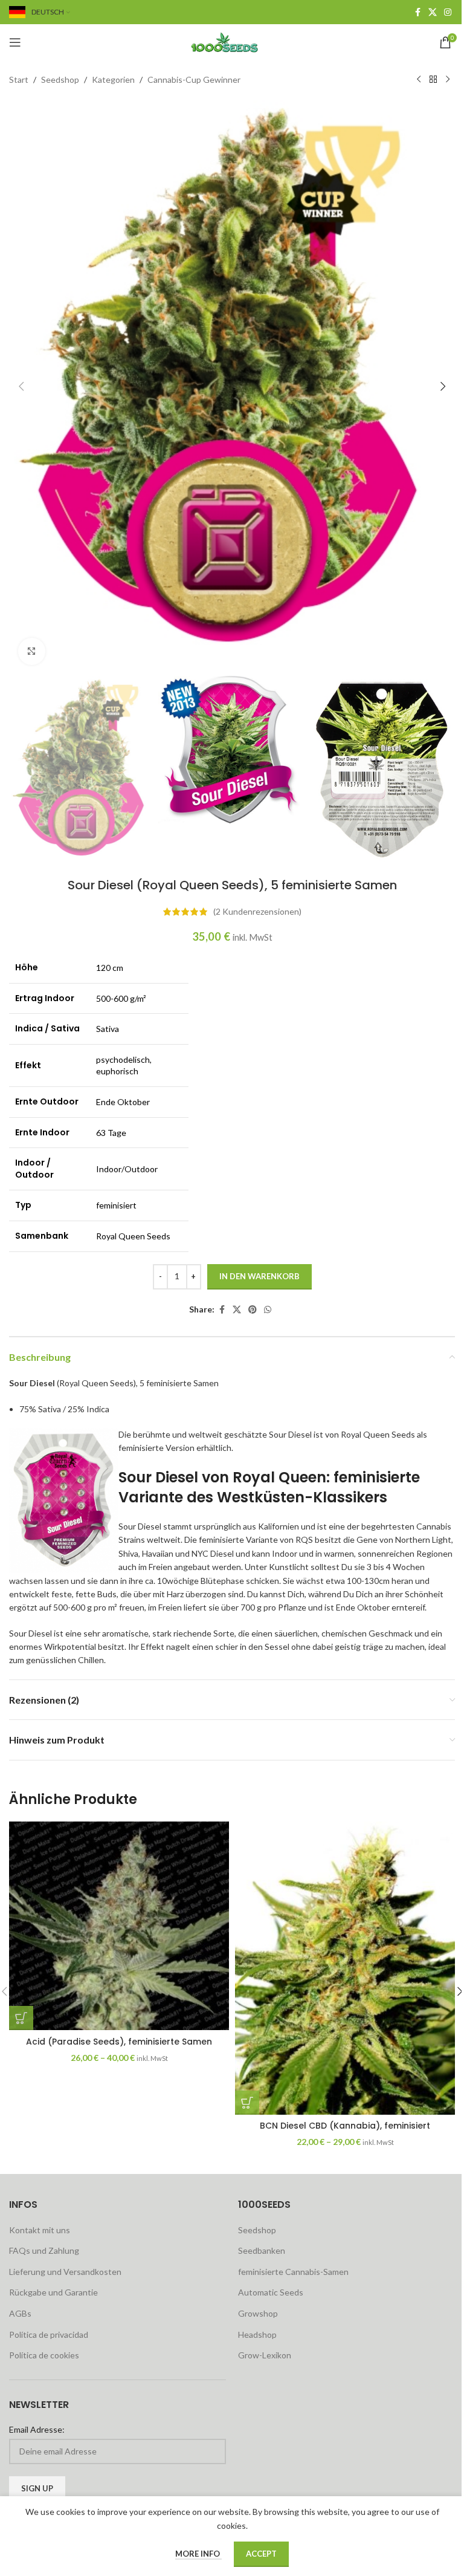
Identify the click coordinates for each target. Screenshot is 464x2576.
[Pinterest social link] (253, 1310)
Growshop (258, 2313)
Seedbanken (262, 2250)
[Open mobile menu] (15, 42)
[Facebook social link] (417, 12)
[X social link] (433, 12)
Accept (261, 2554)
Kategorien (113, 79)
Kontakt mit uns (40, 2230)
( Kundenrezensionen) (257, 911)
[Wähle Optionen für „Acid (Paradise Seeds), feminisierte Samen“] (21, 2018)
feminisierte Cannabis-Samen (293, 2272)
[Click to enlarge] (32, 651)
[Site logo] (232, 41)
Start (19, 79)
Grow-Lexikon (265, 2355)
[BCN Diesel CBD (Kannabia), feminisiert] (345, 1968)
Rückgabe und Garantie (53, 2292)
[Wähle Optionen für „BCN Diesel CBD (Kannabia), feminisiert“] (247, 2103)
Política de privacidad (49, 2334)
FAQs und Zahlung (44, 2250)
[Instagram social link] (448, 12)
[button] (21, 386)
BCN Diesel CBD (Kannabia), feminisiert (345, 2126)
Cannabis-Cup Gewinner (194, 79)
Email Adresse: (37, 2429)
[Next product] (448, 80)
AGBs (20, 2313)
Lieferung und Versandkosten (65, 2272)
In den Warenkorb (259, 1276)
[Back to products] (433, 80)
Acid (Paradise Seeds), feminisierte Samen (119, 2042)
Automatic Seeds (271, 2292)
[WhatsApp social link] (268, 1310)
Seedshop (60, 79)
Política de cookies (44, 2355)
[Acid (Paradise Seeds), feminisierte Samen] (119, 1926)
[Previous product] (419, 80)
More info (198, 2554)
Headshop (257, 2334)
